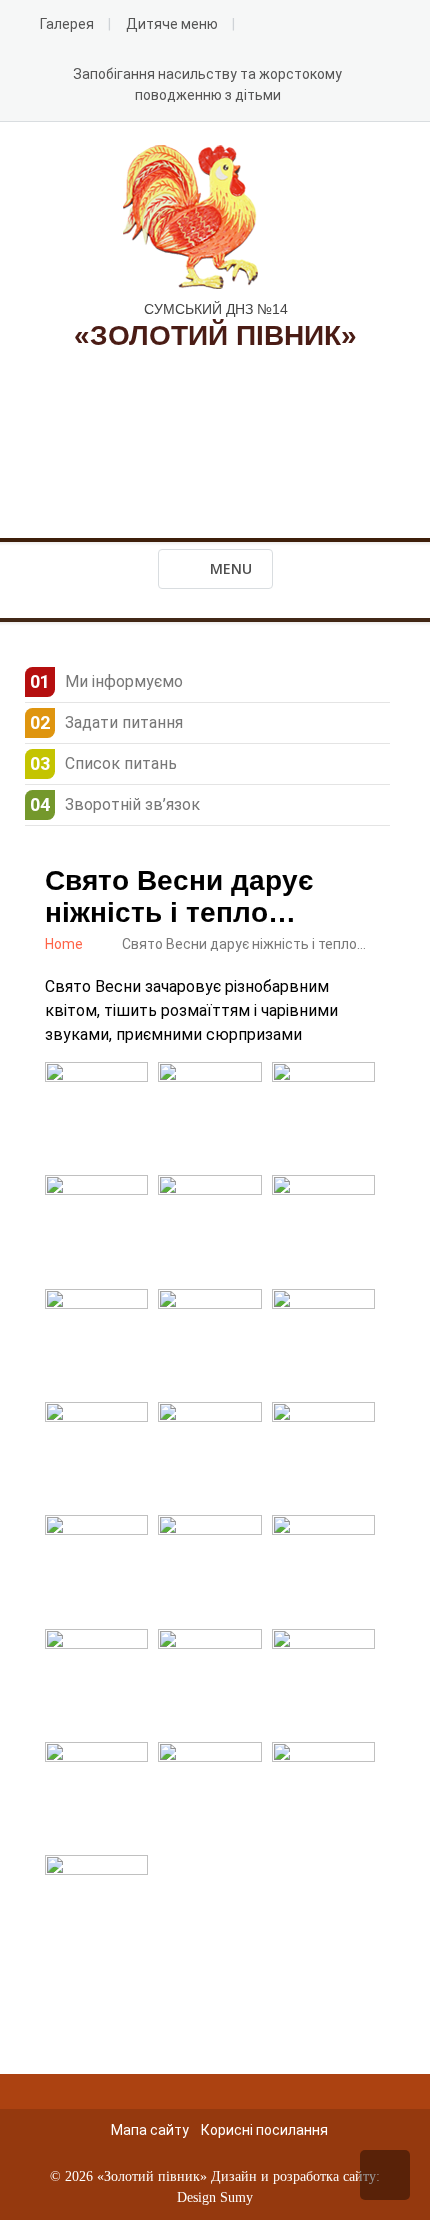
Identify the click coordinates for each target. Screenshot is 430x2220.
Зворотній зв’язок (132, 804)
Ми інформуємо (124, 681)
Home (64, 944)
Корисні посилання (264, 2130)
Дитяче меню (172, 24)
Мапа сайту (150, 2130)
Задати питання (124, 722)
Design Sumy (215, 2197)
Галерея (67, 24)
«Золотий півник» (152, 2176)
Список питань (121, 763)
